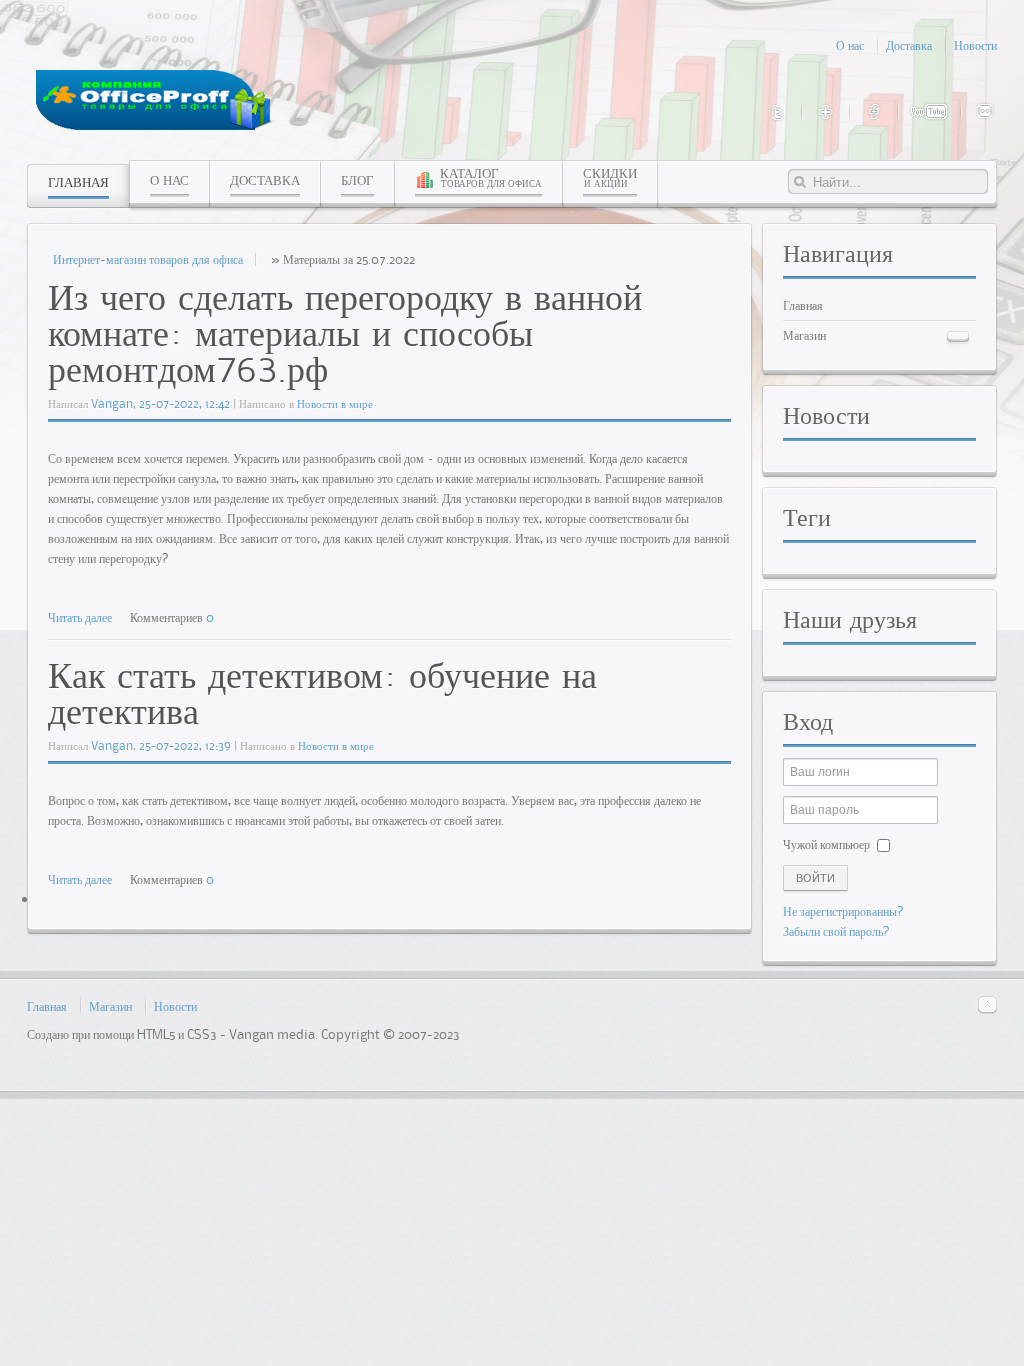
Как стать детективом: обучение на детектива (322, 692)
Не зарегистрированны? (843, 911)
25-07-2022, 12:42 (184, 403)
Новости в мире (335, 403)
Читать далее (80, 617)
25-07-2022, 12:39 (185, 745)
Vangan (112, 403)
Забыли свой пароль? (836, 931)
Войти (815, 878)
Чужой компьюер (826, 844)
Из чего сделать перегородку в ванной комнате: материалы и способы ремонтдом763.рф (345, 332)
